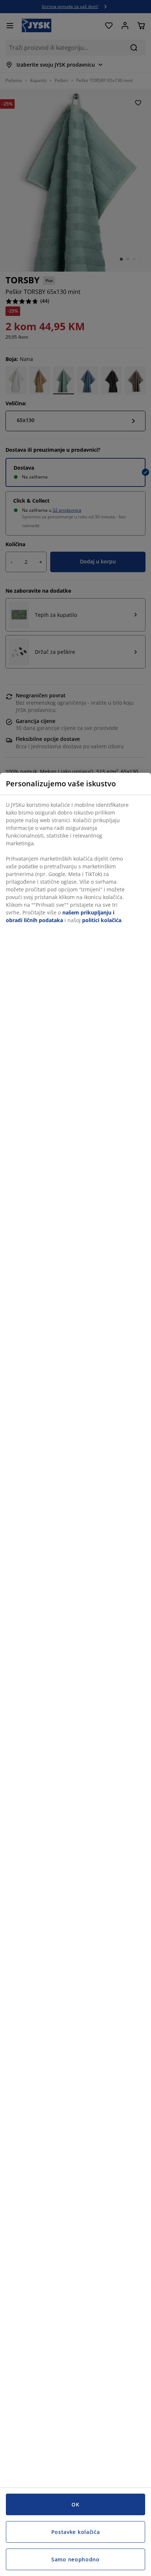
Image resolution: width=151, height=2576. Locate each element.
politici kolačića (102, 920)
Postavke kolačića (76, 2532)
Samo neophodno (75, 2559)
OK (75, 2504)
